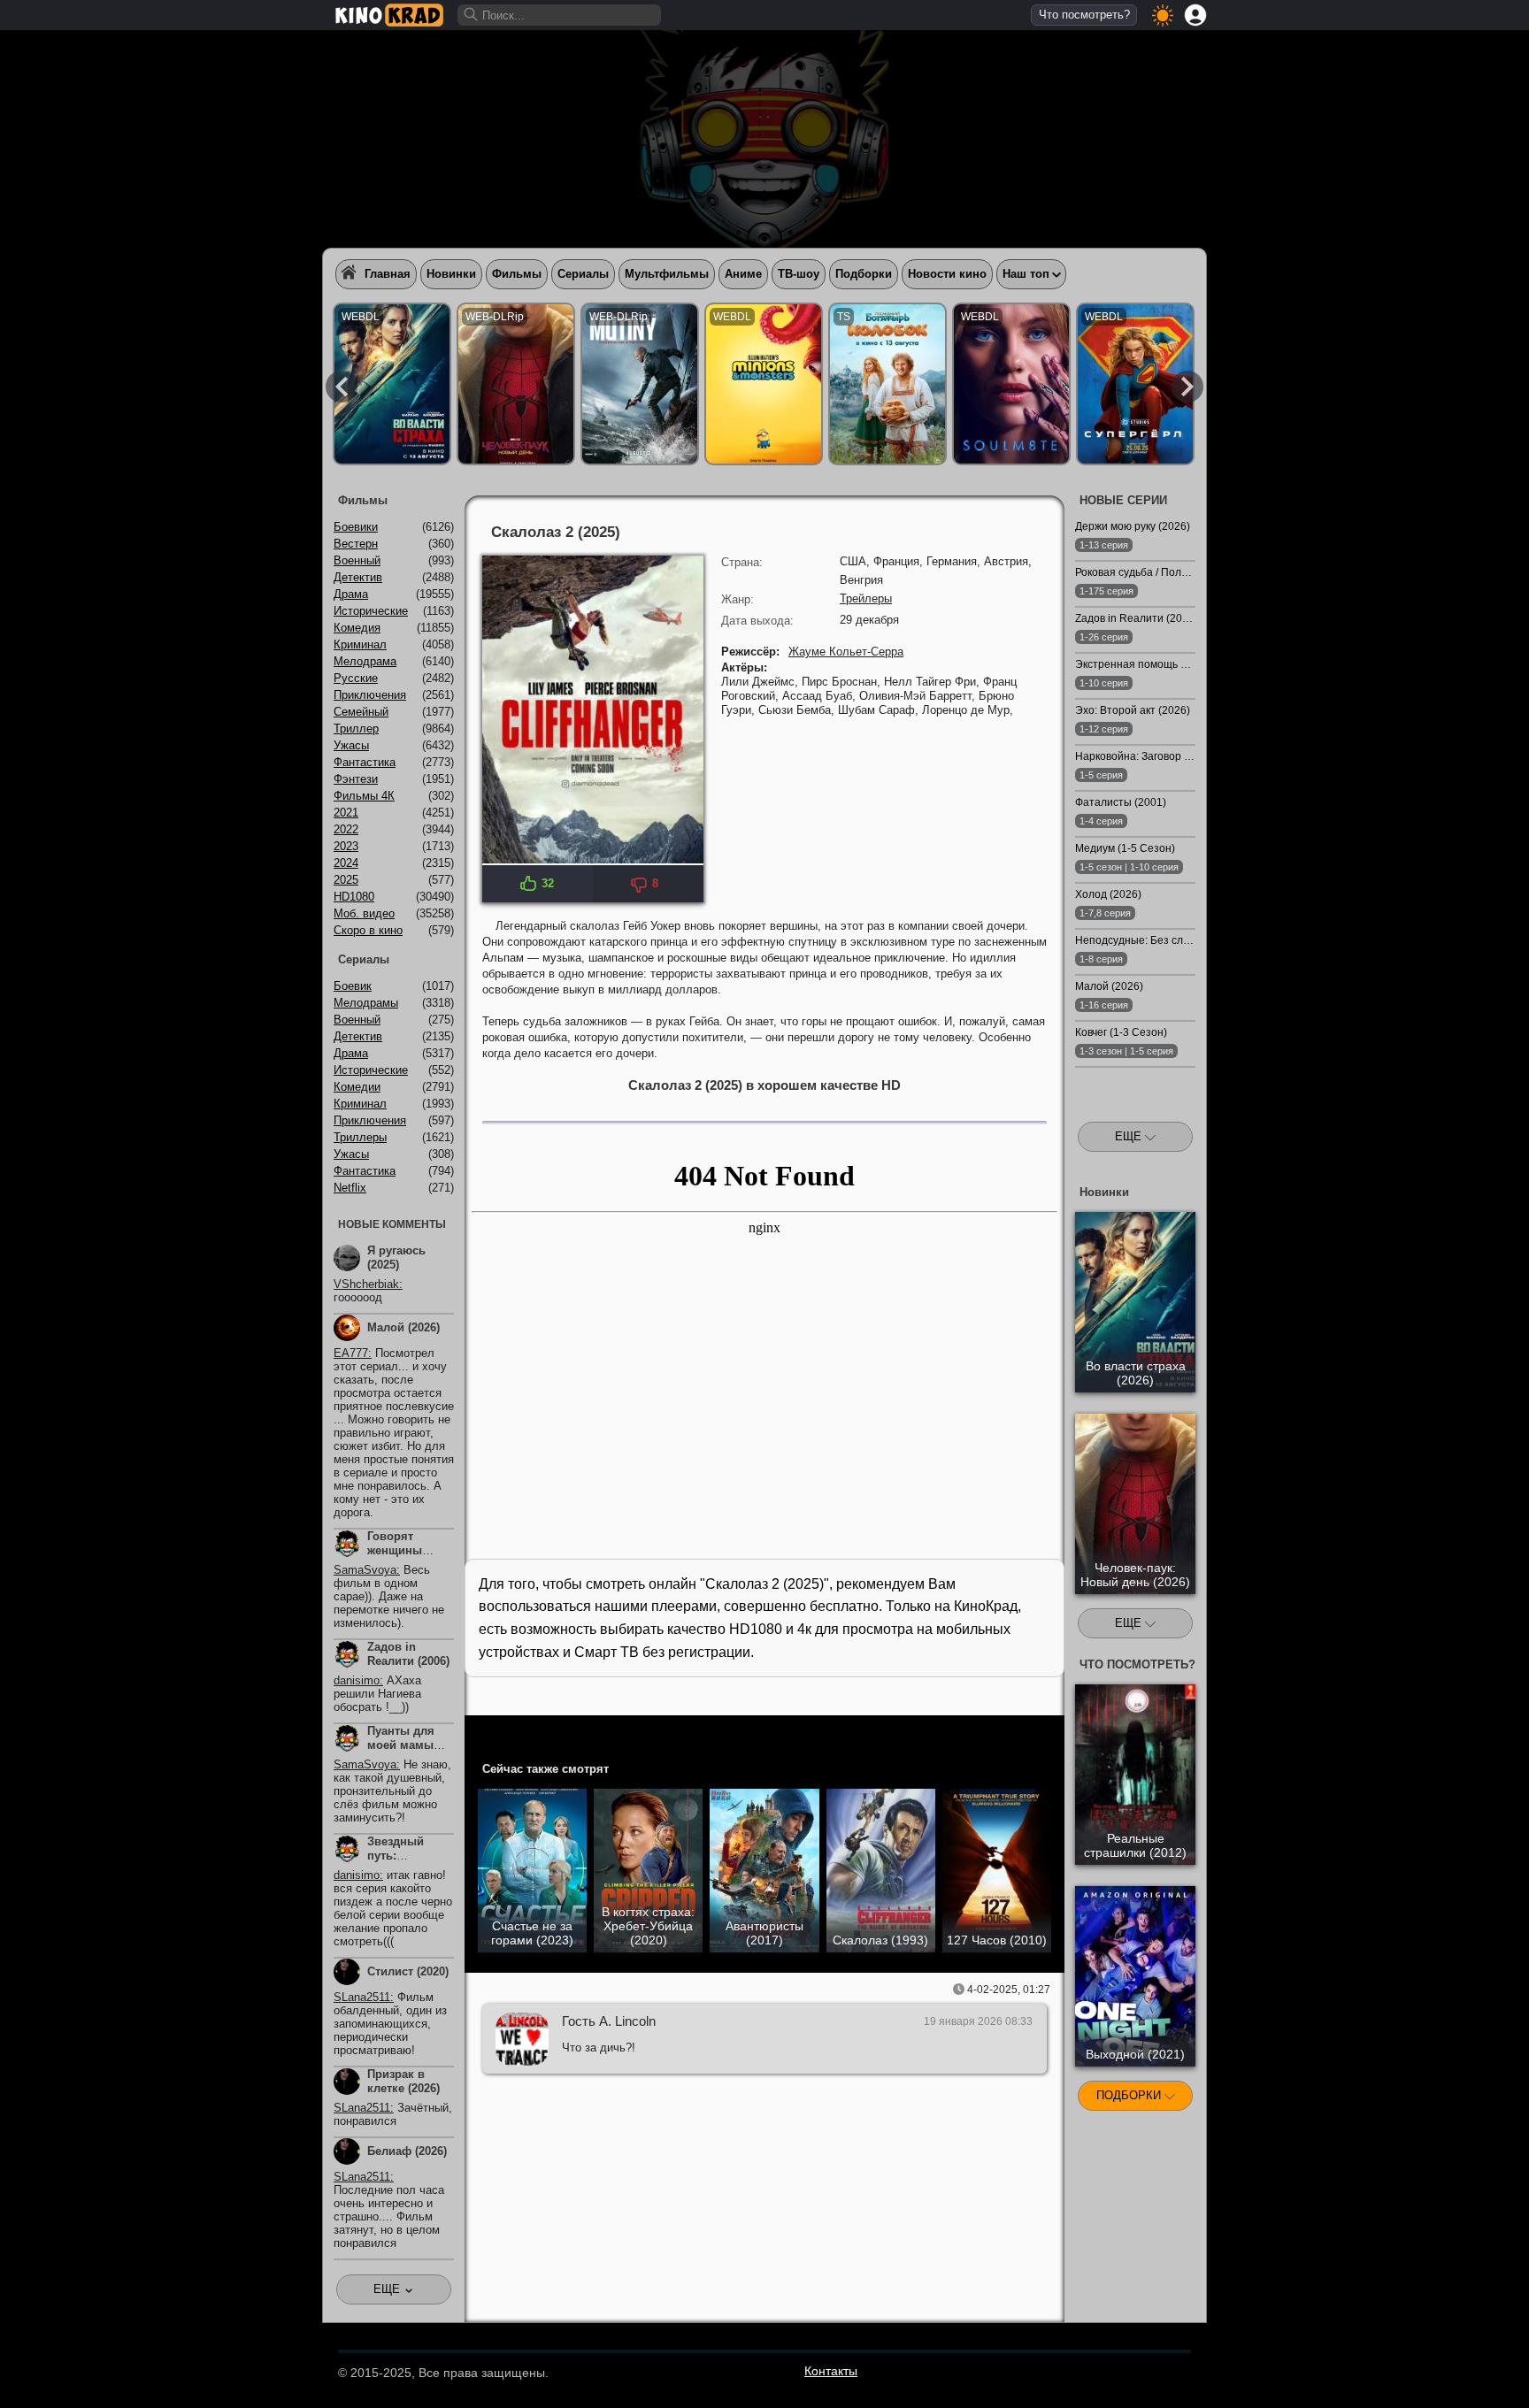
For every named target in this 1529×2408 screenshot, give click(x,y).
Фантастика (365, 762)
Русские (356, 678)
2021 (346, 813)
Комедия (357, 628)
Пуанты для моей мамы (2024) (401, 1745)
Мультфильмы (667, 274)
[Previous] (342, 387)
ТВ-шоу (799, 274)
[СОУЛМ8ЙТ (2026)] (1011, 384)
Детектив (358, 577)
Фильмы (517, 274)
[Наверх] (1252, 2370)
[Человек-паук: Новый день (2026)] (516, 384)
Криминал (360, 644)
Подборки (864, 274)
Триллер (356, 729)
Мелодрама (365, 661)
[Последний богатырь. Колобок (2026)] (887, 384)
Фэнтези (356, 779)
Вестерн (356, 544)
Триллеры (360, 1137)
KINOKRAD (389, 15)
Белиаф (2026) (407, 2151)
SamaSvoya (365, 1570)
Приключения (370, 695)
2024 (346, 863)
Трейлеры (866, 598)
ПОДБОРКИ (1130, 2095)
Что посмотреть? (1084, 15)
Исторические (371, 611)
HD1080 (354, 897)
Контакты (831, 2371)
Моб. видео (364, 913)
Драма (351, 594)
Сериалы (583, 274)
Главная (388, 274)
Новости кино (947, 274)
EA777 (351, 1353)
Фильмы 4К (364, 796)
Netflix (350, 1188)
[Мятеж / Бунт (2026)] (640, 384)
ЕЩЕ (1130, 1136)
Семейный (361, 712)
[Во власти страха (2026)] (392, 384)
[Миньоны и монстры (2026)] (764, 384)
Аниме (743, 274)
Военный (357, 560)
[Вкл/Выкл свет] (1041, 1732)
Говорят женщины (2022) (395, 1550)
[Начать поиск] (472, 15)
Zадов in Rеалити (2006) (408, 1654)
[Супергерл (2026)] (1135, 384)
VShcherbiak (366, 1284)
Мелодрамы (366, 1003)
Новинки (451, 274)
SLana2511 (362, 1997)
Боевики (356, 527)
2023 (346, 846)
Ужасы (351, 745)
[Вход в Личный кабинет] (1195, 15)
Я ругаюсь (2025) (396, 1258)
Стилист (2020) (408, 1971)
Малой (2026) (403, 1327)
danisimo (357, 1680)
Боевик (353, 986)
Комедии (357, 1087)
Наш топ (1026, 274)
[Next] (1187, 387)
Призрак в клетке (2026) (403, 2081)
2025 (346, 880)
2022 (346, 829)
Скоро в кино (368, 930)
